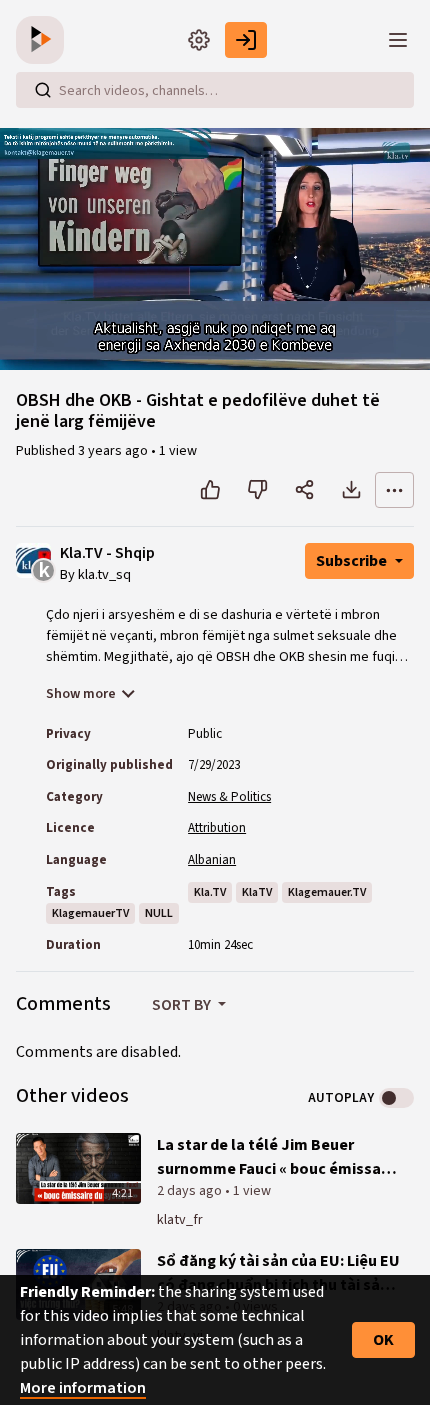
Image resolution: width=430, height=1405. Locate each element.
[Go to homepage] (44, 40)
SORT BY (183, 1005)
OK (383, 1340)
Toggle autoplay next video (396, 1098)
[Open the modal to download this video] (351, 490)
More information (83, 1388)
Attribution (217, 828)
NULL (159, 913)
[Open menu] (398, 40)
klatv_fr (180, 1220)
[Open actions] (394, 490)
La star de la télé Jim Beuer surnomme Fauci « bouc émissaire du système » (278, 1157)
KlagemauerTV (90, 913)
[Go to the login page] (246, 40)
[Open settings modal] (199, 40)
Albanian (212, 860)
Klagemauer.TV (327, 892)
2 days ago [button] (191, 1191)
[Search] (43, 90)
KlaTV (257, 892)
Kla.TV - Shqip (107, 553)
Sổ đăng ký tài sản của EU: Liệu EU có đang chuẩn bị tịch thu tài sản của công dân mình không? (278, 1273)
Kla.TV (210, 892)
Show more (81, 694)
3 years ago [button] (114, 451)
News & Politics (229, 797)
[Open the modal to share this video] (304, 490)
